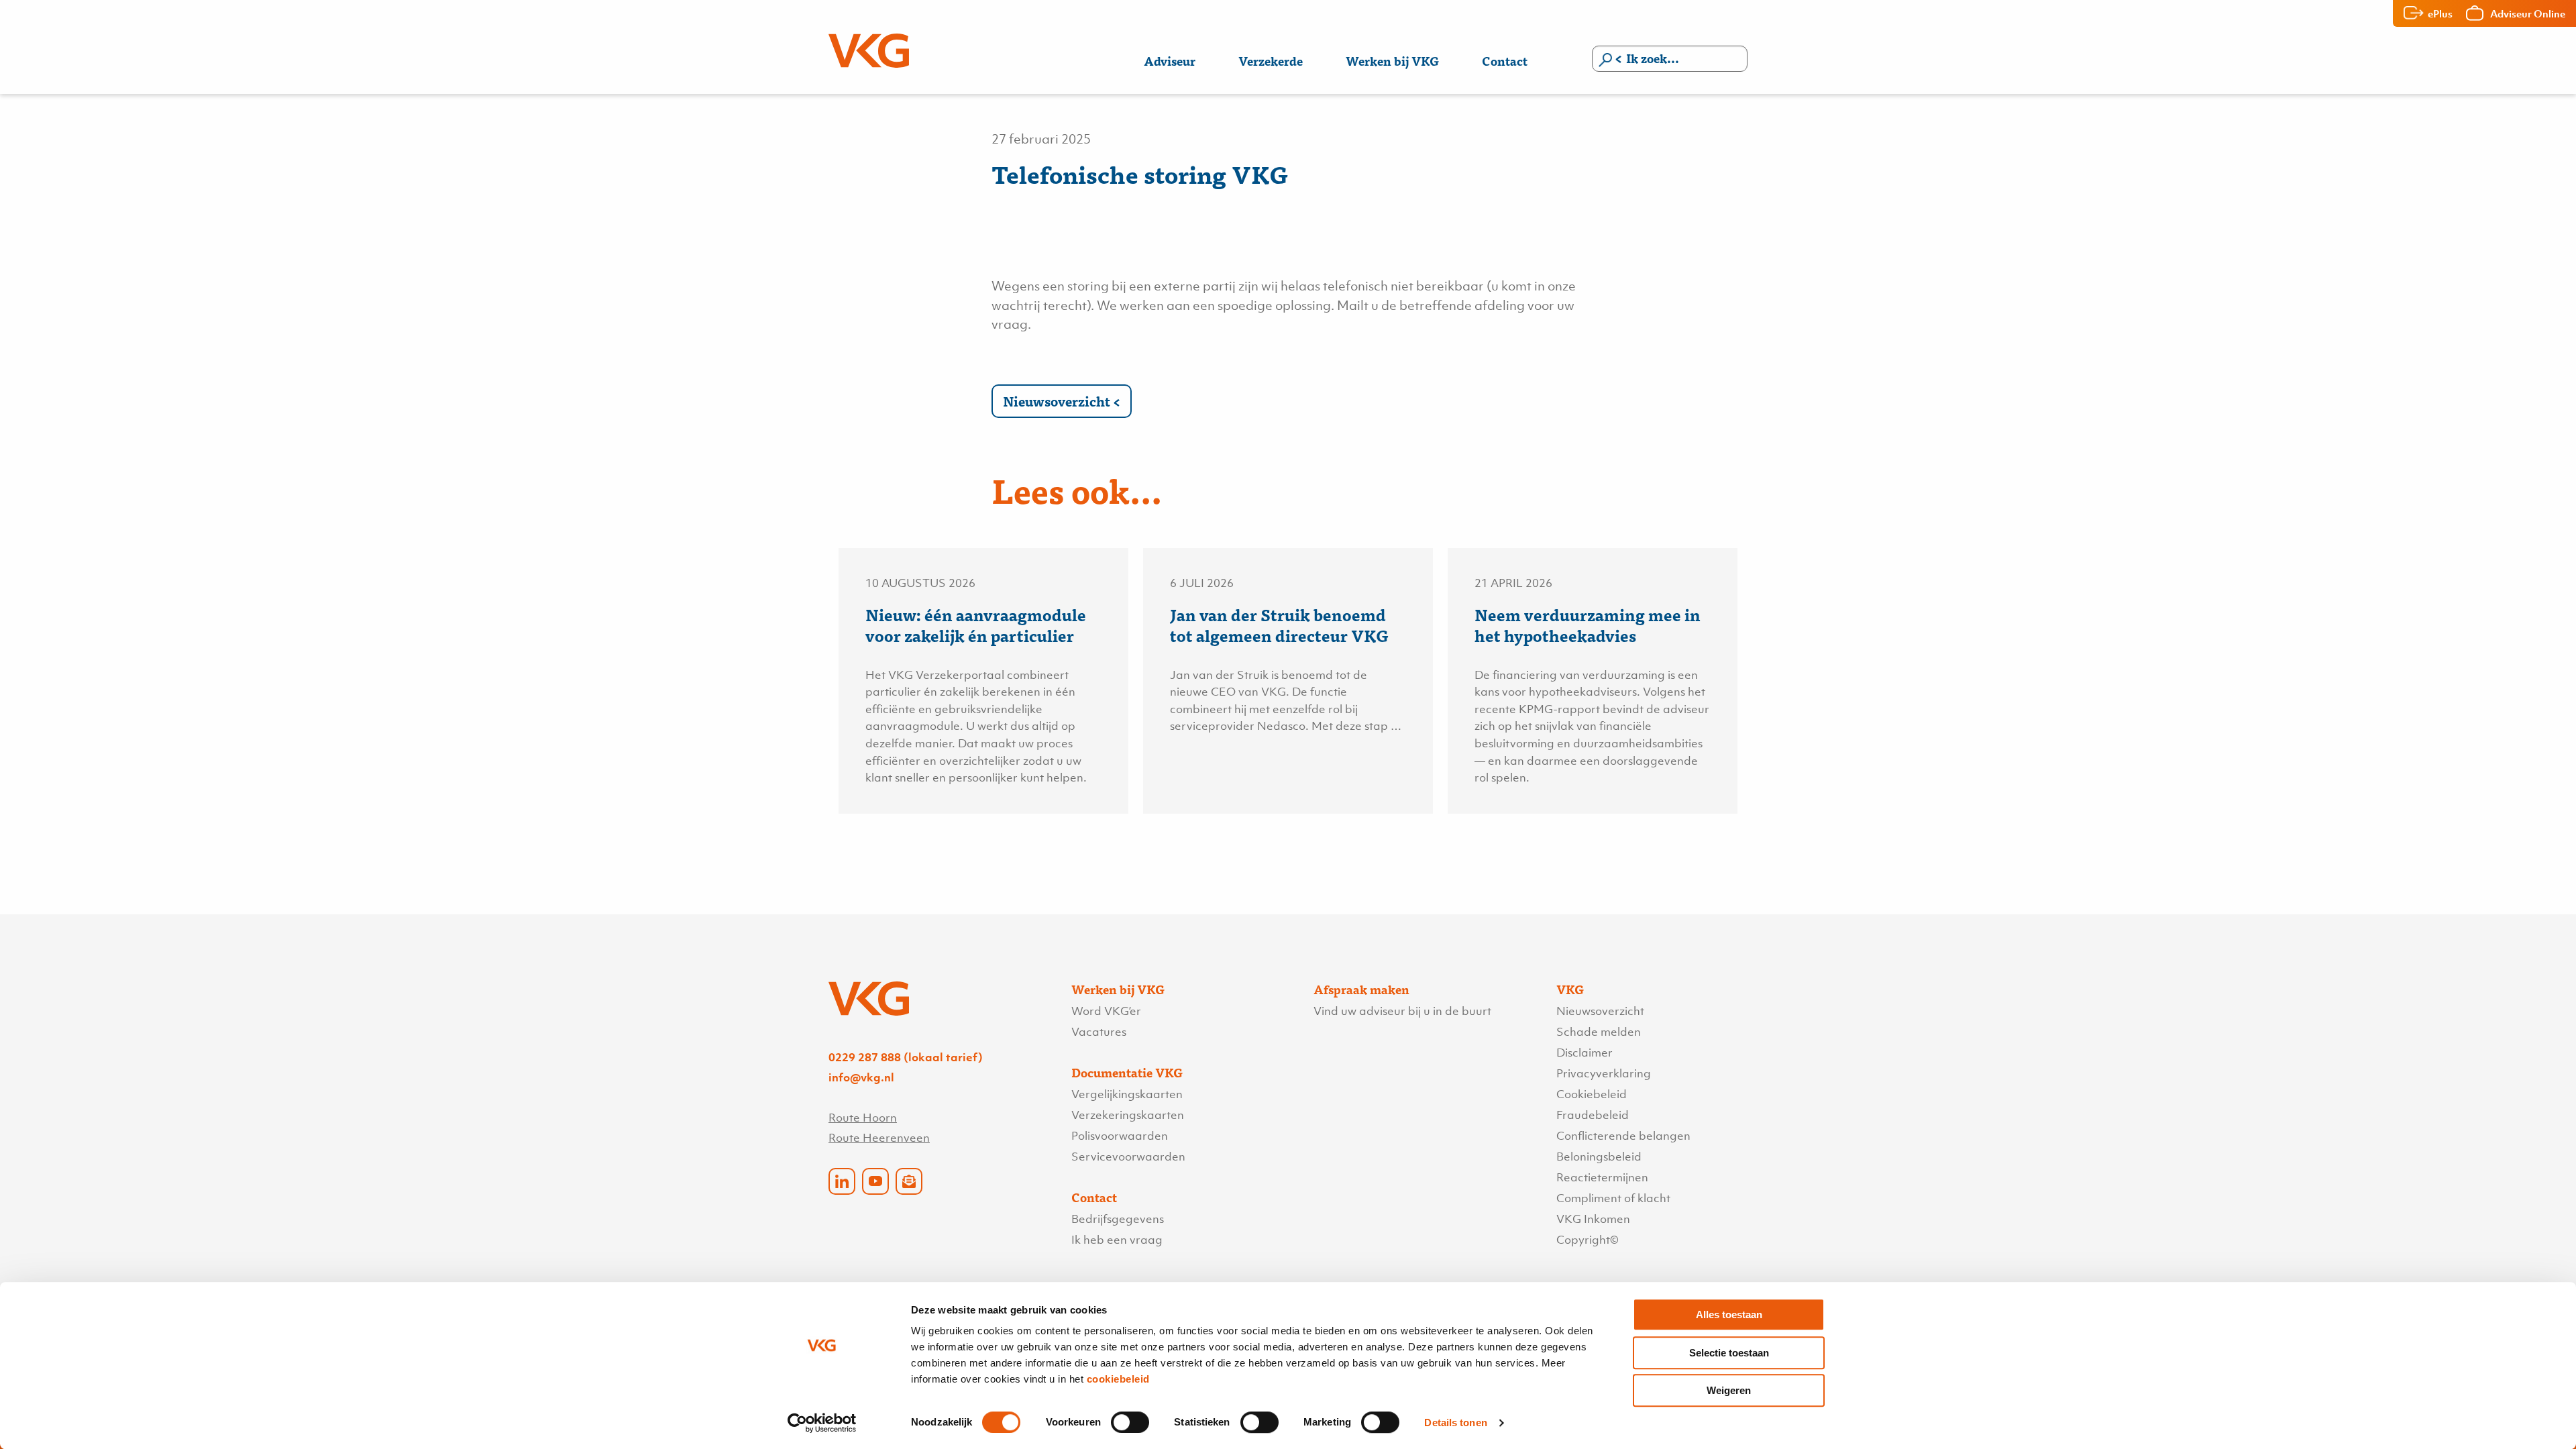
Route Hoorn (863, 1118)
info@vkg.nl (861, 1077)
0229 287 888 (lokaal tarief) (906, 1057)
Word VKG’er (1106, 1011)
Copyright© (1588, 1240)
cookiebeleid (1118, 1379)
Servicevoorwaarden (1128, 1157)
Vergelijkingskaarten (1127, 1094)
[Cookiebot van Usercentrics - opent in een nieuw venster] (822, 1423)
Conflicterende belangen (1623, 1136)
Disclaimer (1585, 1053)
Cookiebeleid (1592, 1094)
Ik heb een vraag (1117, 1240)
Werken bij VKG (1392, 61)
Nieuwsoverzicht (1057, 401)
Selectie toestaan (1729, 1353)
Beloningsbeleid (1599, 1157)
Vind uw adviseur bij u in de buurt (1402, 1011)
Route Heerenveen (879, 1138)
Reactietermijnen (1602, 1177)
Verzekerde (1271, 61)
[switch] (1130, 1422)
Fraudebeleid (1593, 1115)
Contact (1505, 61)
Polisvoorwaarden (1120, 1136)
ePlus (2440, 13)
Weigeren (1729, 1390)
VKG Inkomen (1593, 1219)
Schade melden (1599, 1032)
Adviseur (1170, 61)
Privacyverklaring (1604, 1073)
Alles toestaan (1729, 1314)
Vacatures (1099, 1032)
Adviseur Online (2528, 13)
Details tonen (1455, 1423)
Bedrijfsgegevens (1118, 1219)
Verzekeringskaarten (1128, 1115)
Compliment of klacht (1613, 1198)
